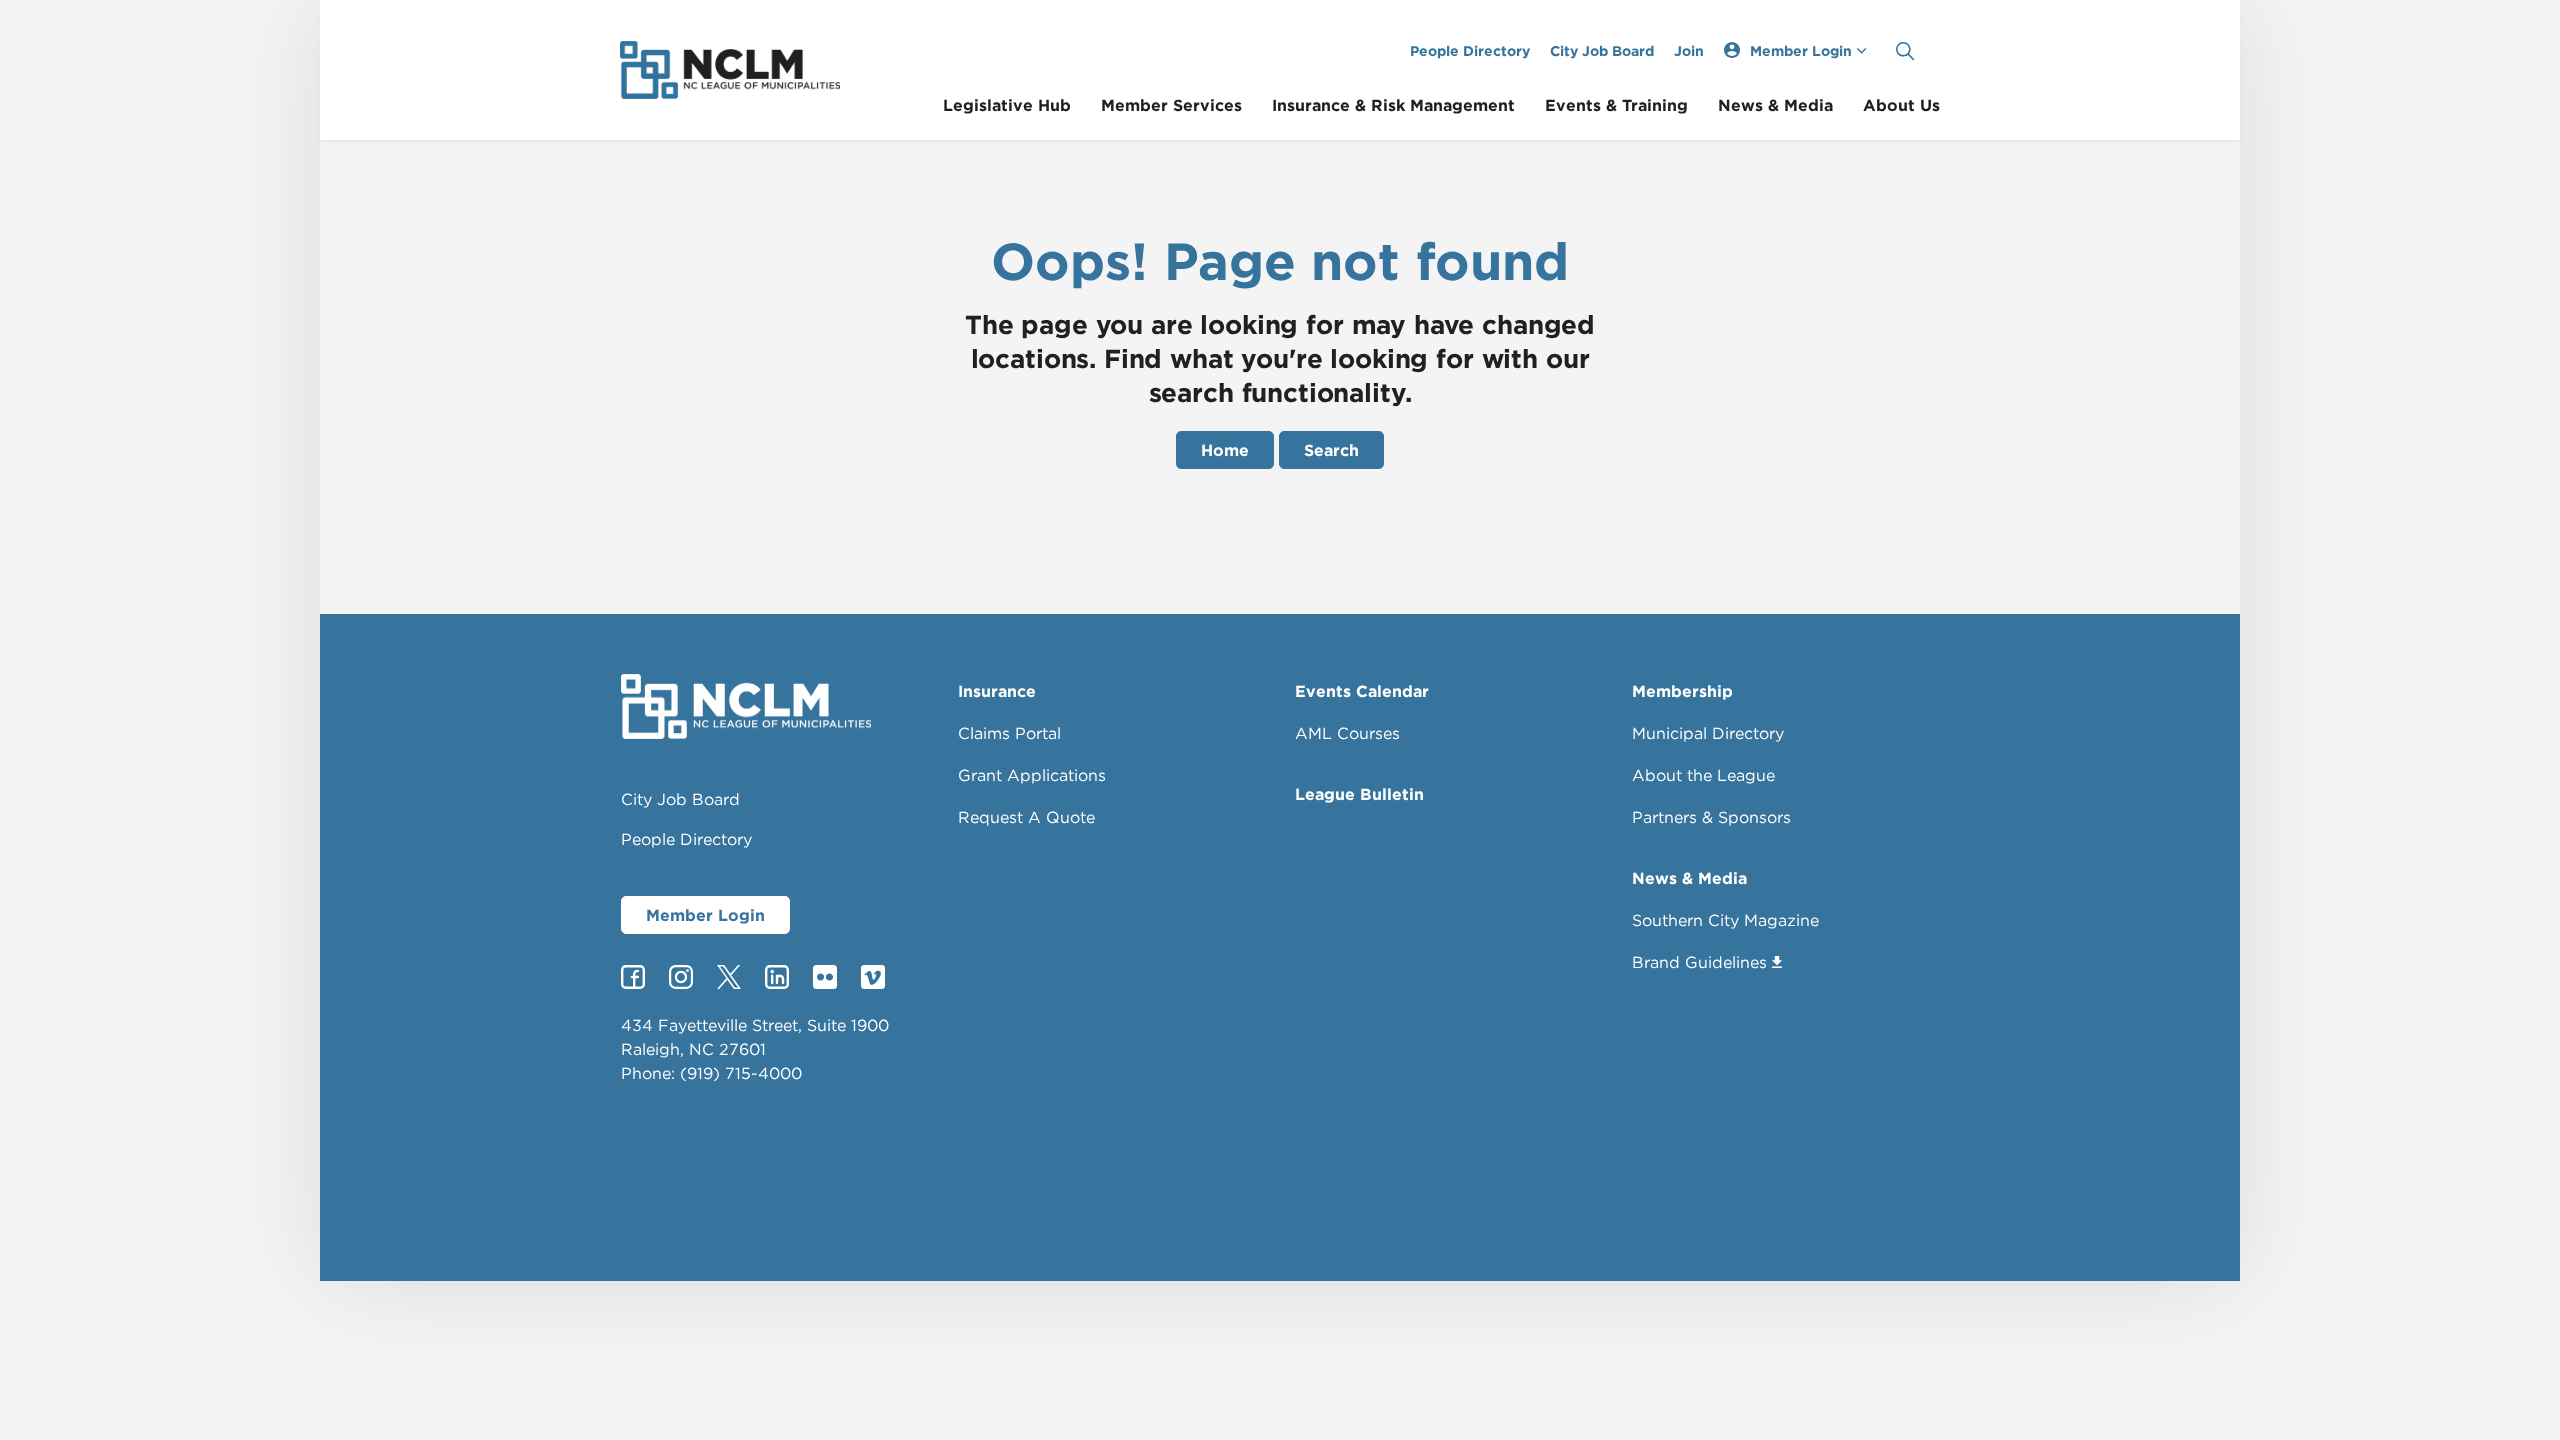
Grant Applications (1032, 775)
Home (1225, 450)
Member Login (705, 915)
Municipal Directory (1708, 733)
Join (1689, 50)
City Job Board (1602, 50)
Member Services (1171, 105)
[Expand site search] (1905, 51)
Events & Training (1616, 105)
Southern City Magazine (1725, 920)
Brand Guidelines (1699, 962)
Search (1331, 450)
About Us (1901, 105)
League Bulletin (1359, 794)
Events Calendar (1362, 691)
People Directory (1470, 50)
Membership (1682, 691)
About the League (1703, 775)
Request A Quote (1026, 817)
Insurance (997, 691)
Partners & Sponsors (1711, 817)
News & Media (1775, 105)
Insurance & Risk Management (1393, 105)
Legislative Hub (1007, 105)
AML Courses (1347, 733)
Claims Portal (1009, 733)
